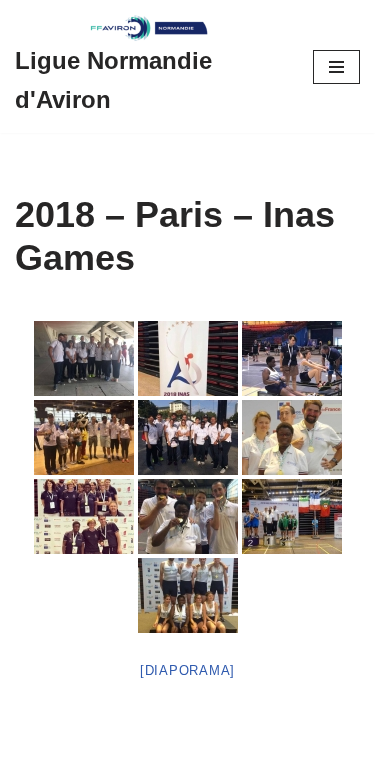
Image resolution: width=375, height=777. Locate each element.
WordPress (186, 756)
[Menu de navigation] (336, 67)
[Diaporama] (187, 670)
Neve (32, 756)
